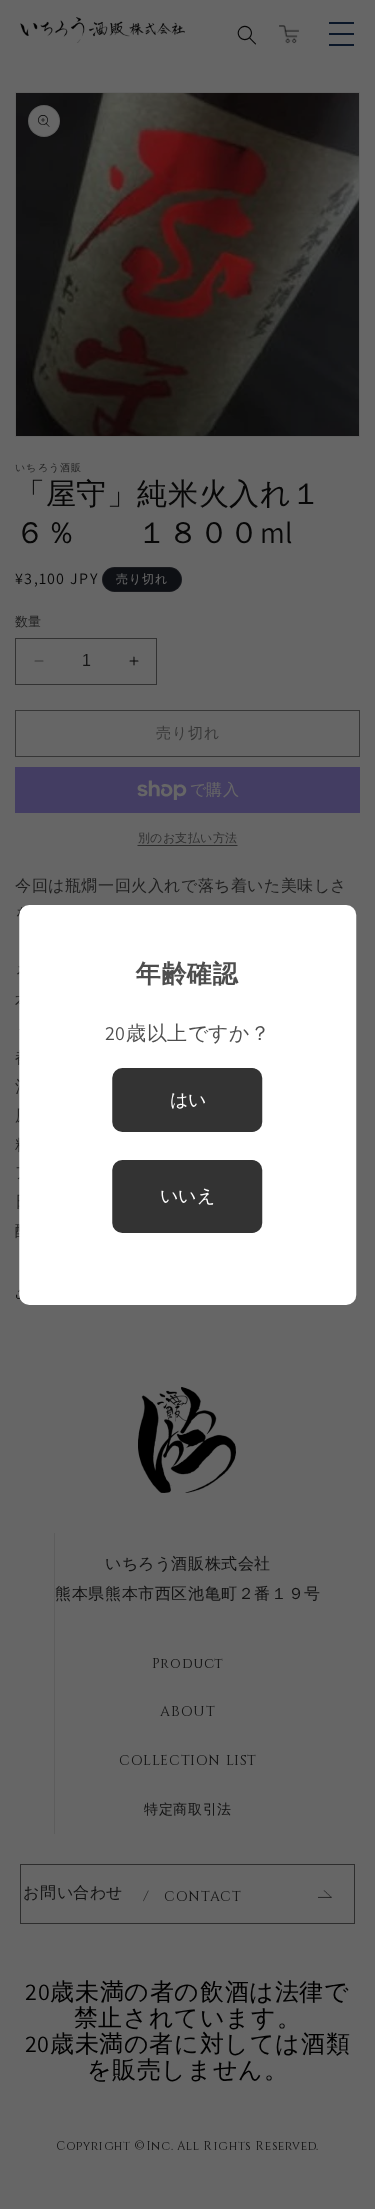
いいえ (188, 1195)
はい (188, 1100)
